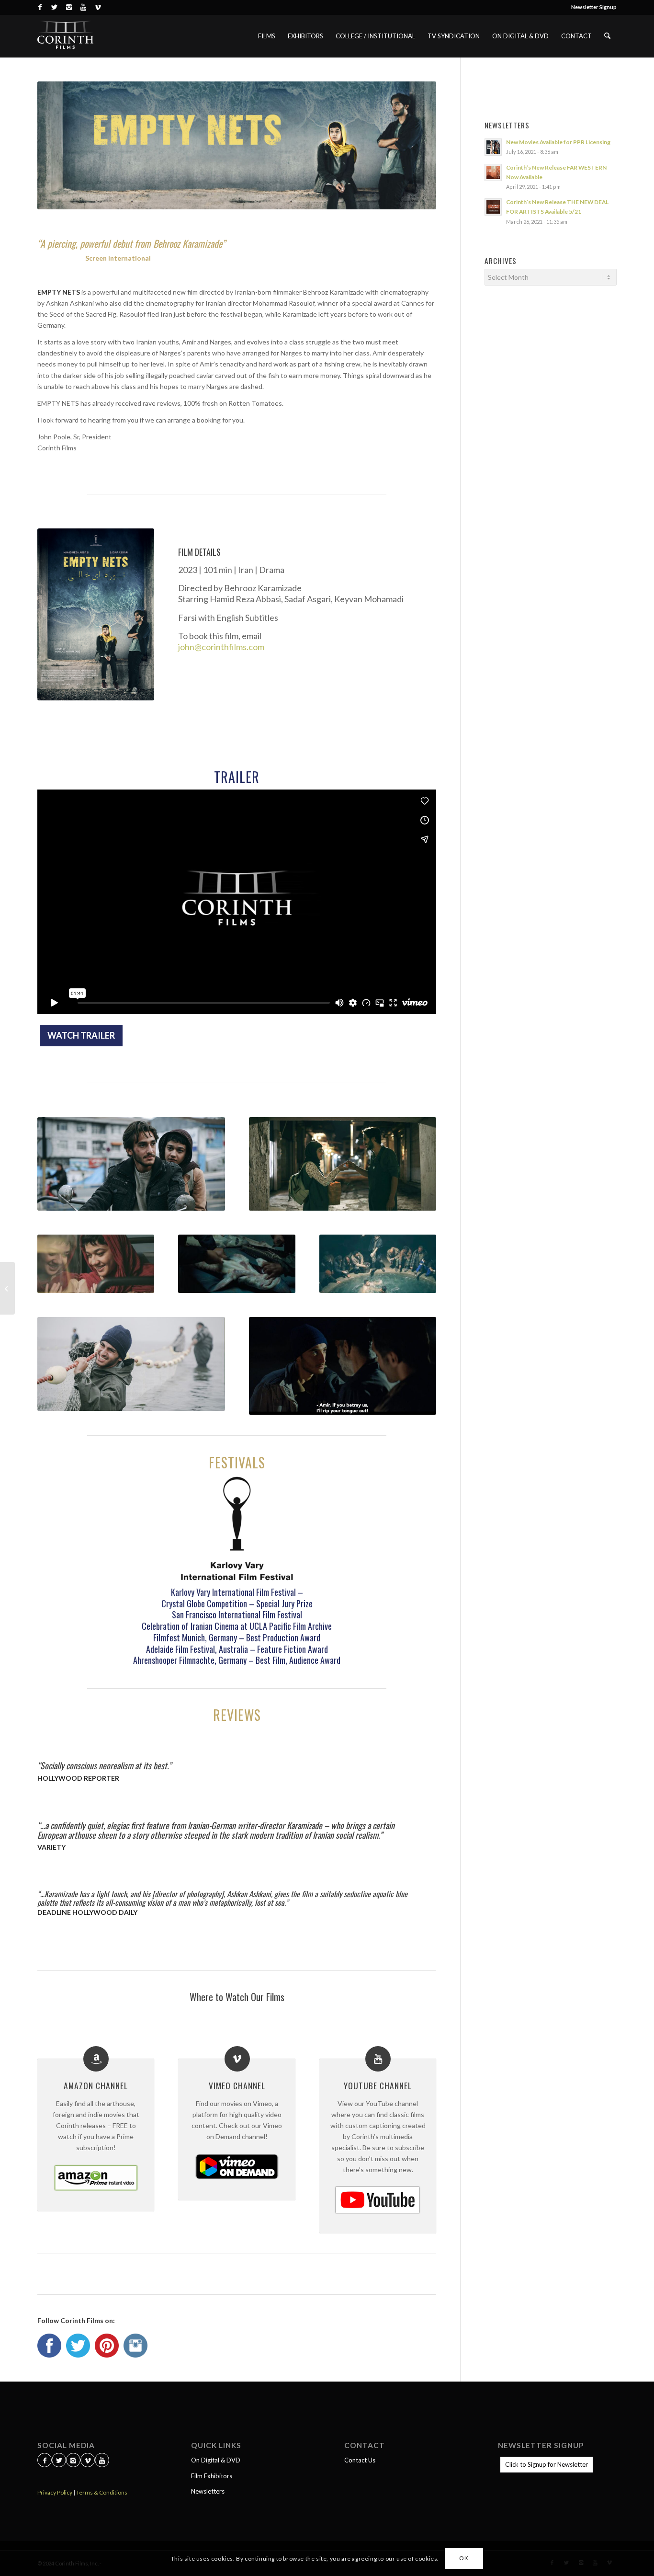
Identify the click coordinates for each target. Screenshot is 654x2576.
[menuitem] (592, 7)
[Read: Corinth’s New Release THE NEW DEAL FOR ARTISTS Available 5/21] (493, 207)
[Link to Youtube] (83, 7)
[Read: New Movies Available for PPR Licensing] (493, 147)
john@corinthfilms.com (221, 647)
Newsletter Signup (594, 7)
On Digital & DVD (216, 2460)
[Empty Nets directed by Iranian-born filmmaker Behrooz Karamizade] (96, 614)
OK (464, 2558)
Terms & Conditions (102, 2492)
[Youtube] (102, 2461)
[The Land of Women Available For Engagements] (7, 1288)
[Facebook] (45, 2461)
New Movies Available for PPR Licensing (558, 142)
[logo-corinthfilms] (65, 36)
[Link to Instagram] (69, 7)
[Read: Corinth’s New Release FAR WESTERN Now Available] (493, 172)
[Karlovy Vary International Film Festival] (237, 1529)
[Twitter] (59, 2461)
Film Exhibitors (212, 2476)
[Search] (607, 36)
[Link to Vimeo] (98, 7)
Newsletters (208, 2491)
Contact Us (360, 2460)
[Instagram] (73, 2461)
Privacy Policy (55, 2492)
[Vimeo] (88, 2461)
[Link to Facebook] (40, 7)
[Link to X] (54, 7)
